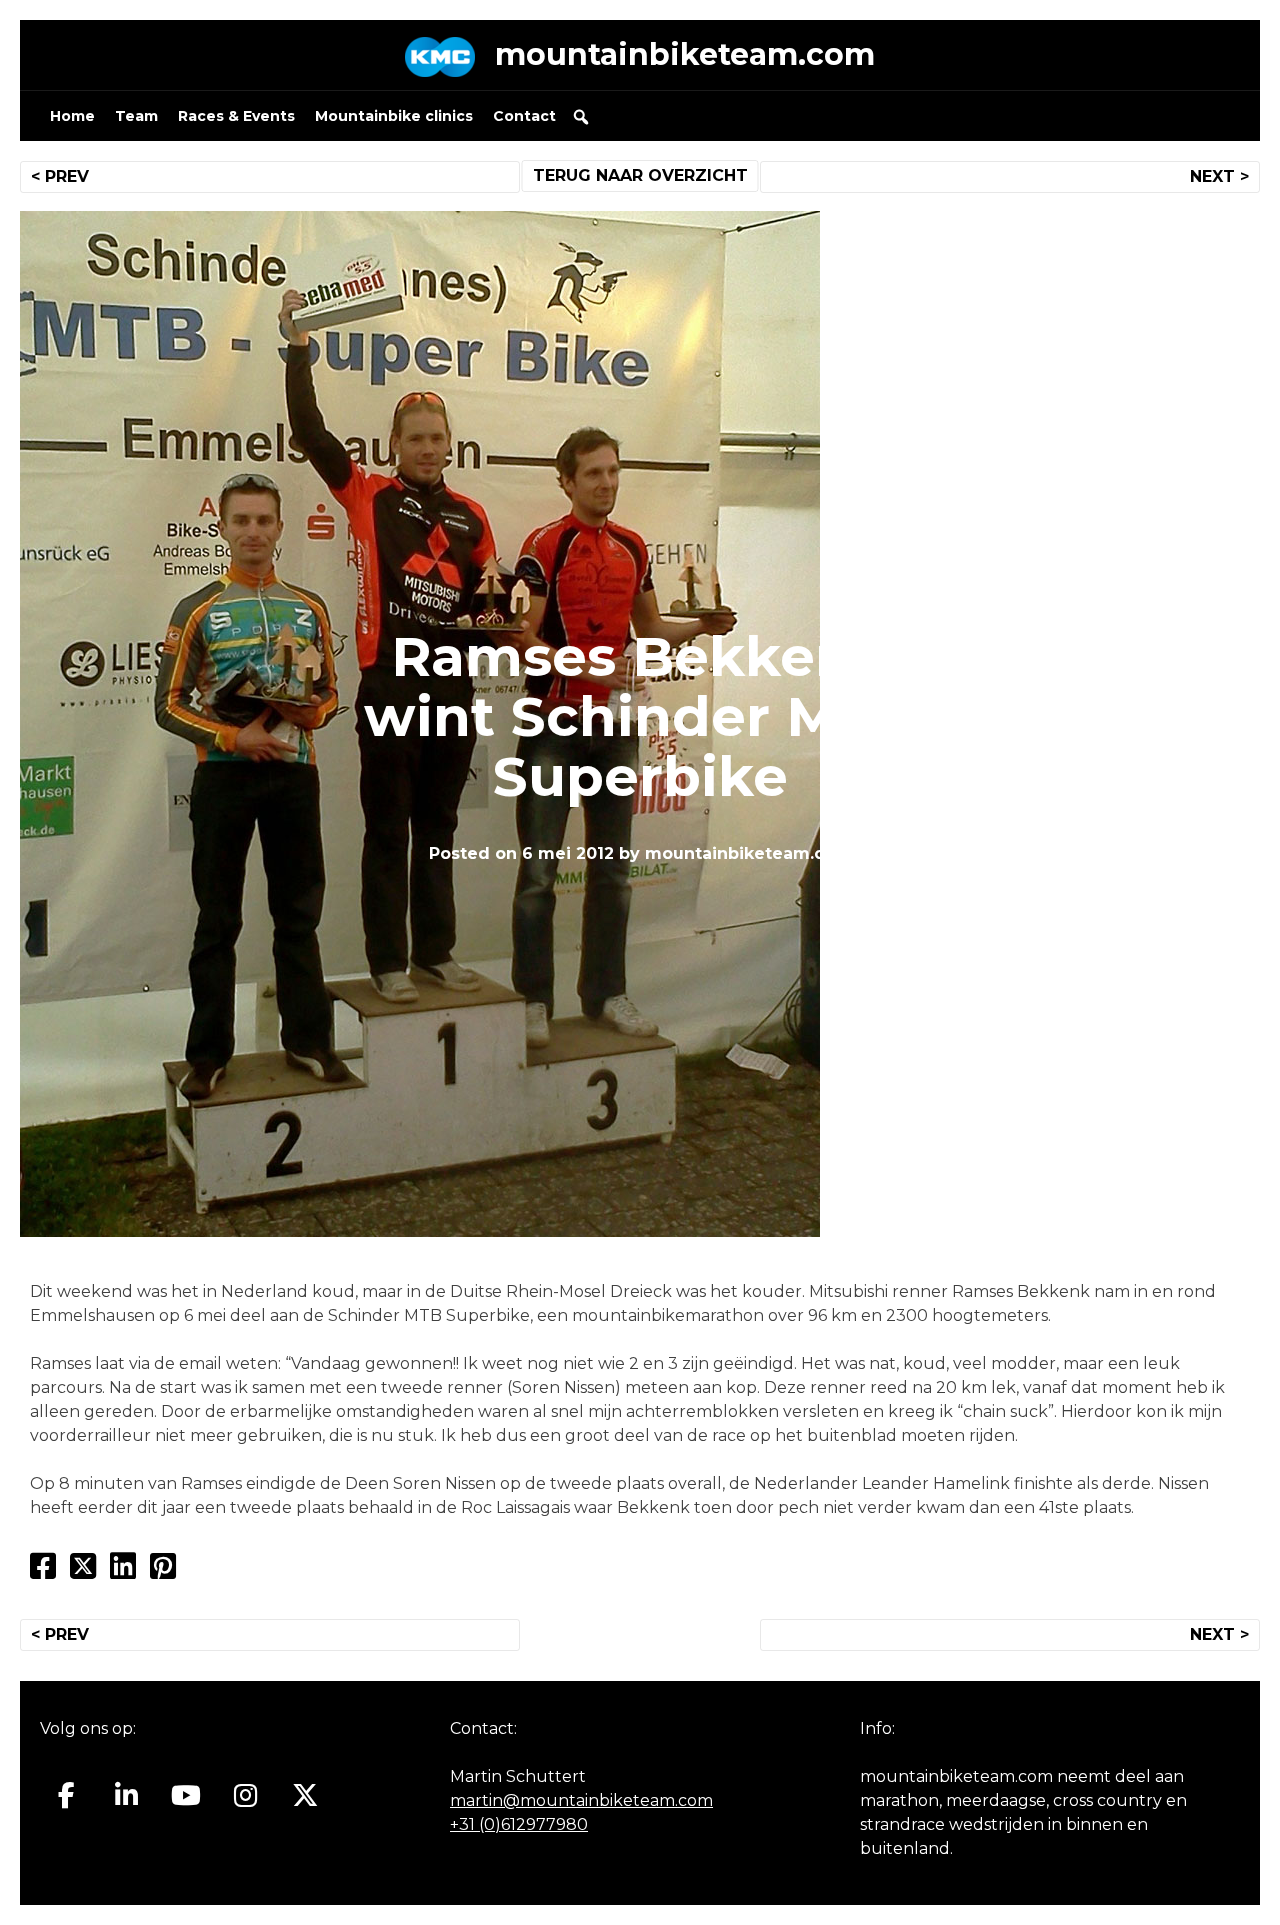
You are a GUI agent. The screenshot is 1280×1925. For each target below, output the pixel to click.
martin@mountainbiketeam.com (581, 1800)
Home (72, 116)
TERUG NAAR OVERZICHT (640, 175)
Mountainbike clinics (394, 116)
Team (136, 116)
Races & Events (236, 116)
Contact (524, 116)
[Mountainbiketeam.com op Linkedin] (126, 1796)
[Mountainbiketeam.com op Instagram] (245, 1796)
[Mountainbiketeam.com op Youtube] (186, 1796)
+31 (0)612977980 (519, 1824)
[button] (581, 117)
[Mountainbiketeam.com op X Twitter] (305, 1796)
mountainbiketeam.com (685, 54)
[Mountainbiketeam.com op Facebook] (66, 1796)
